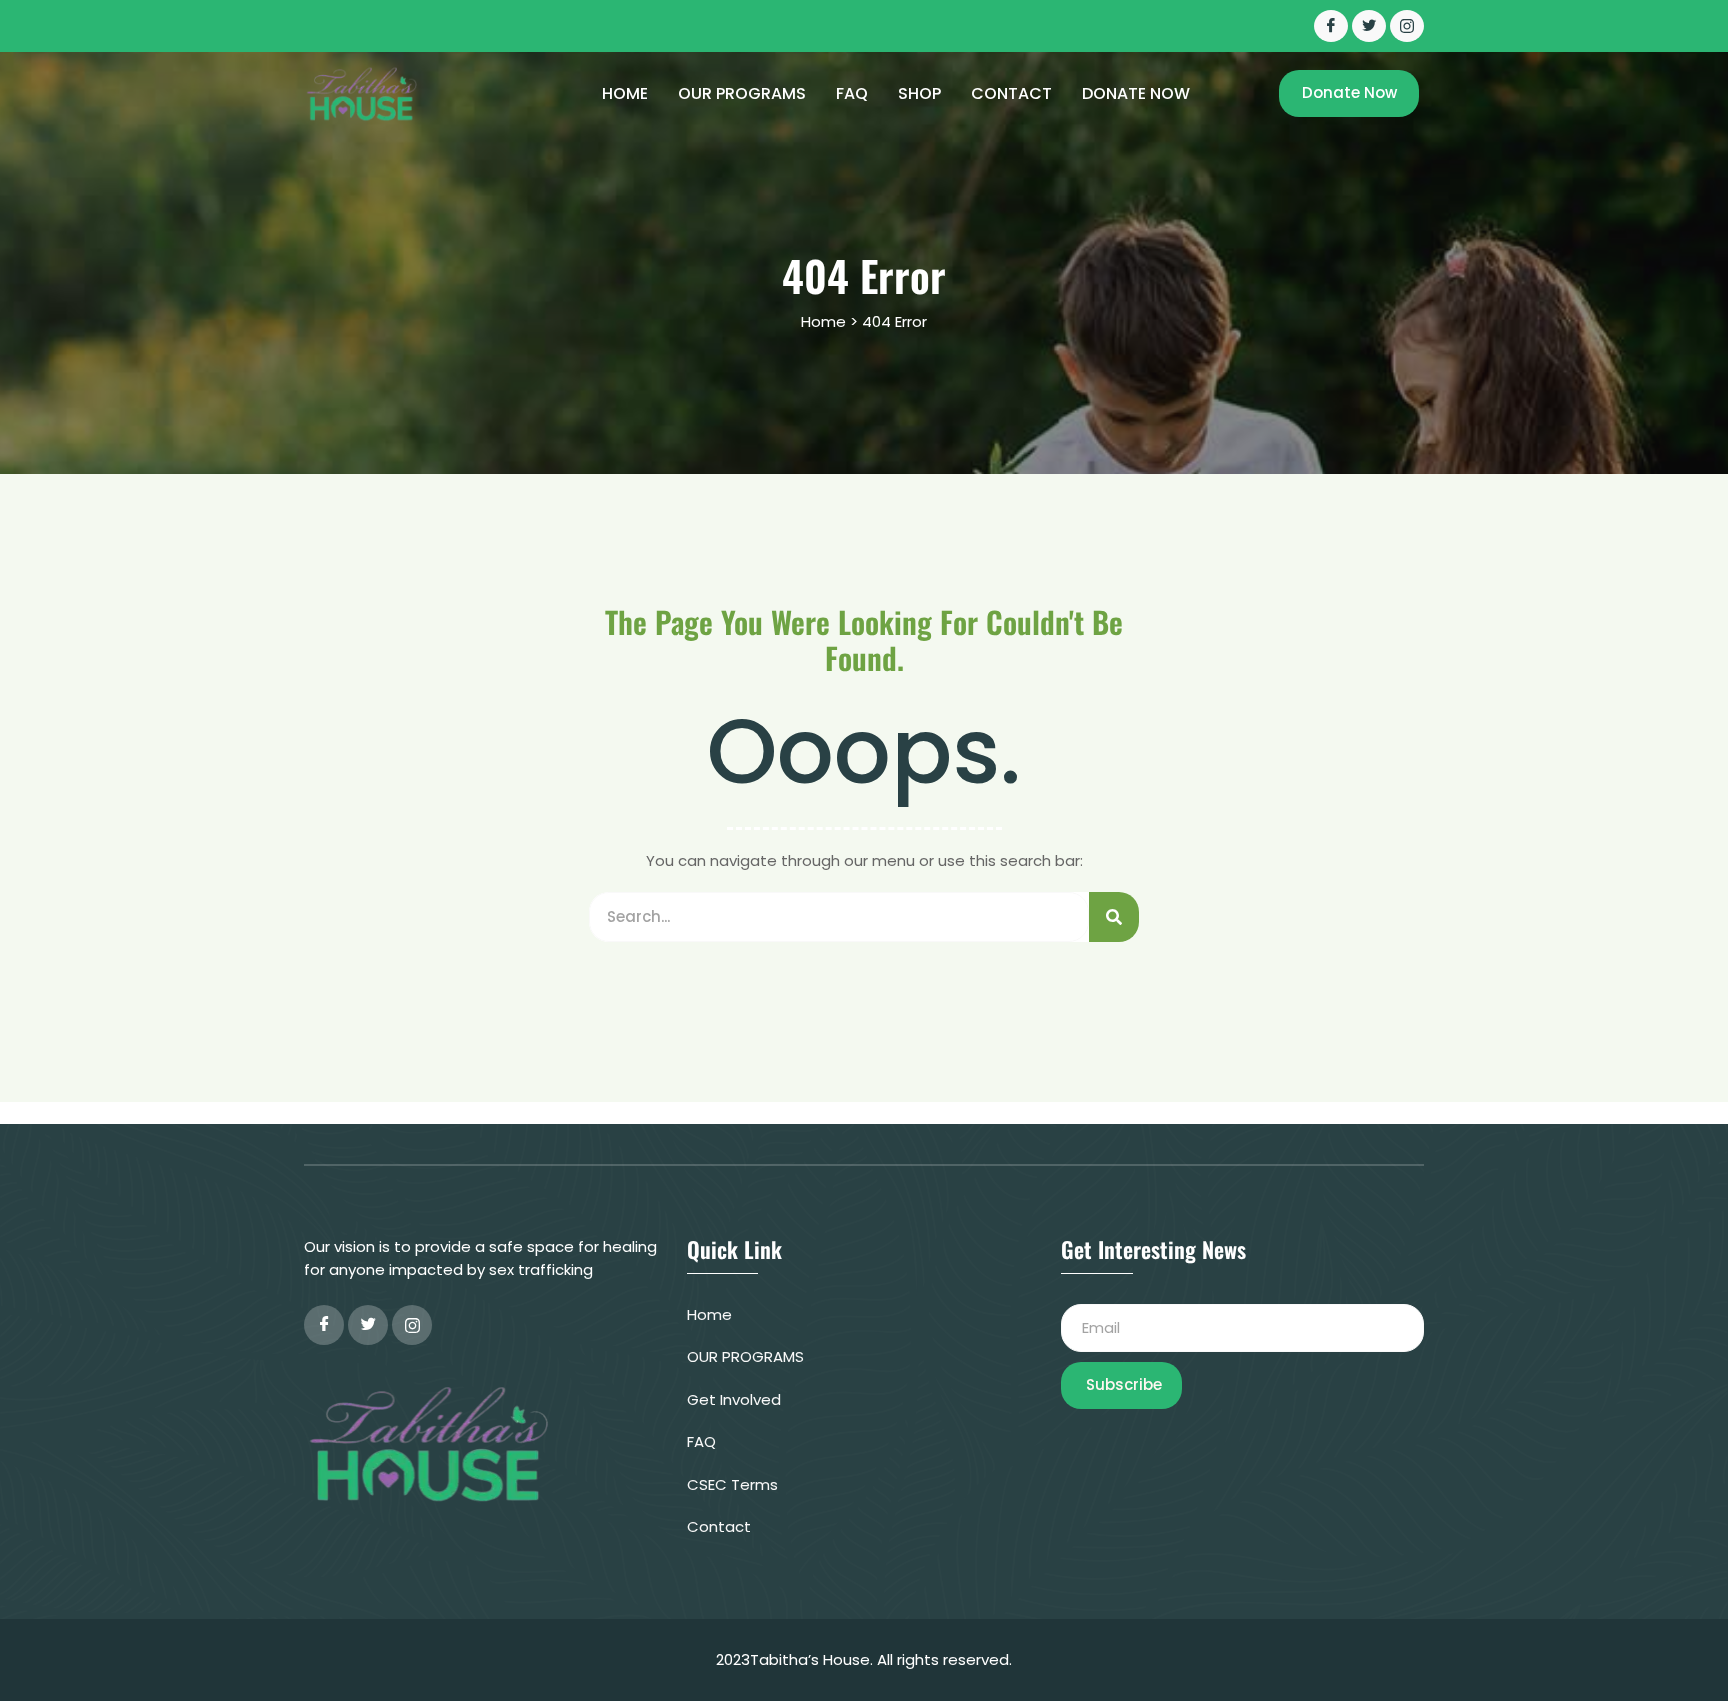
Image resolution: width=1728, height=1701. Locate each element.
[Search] (1114, 917)
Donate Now (1136, 94)
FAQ (852, 94)
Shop (919, 94)
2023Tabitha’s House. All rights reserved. (864, 1659)
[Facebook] (1331, 26)
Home (625, 94)
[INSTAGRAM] (1407, 26)
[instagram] (412, 1325)
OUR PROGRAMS (742, 94)
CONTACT (1011, 94)
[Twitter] (1369, 26)
